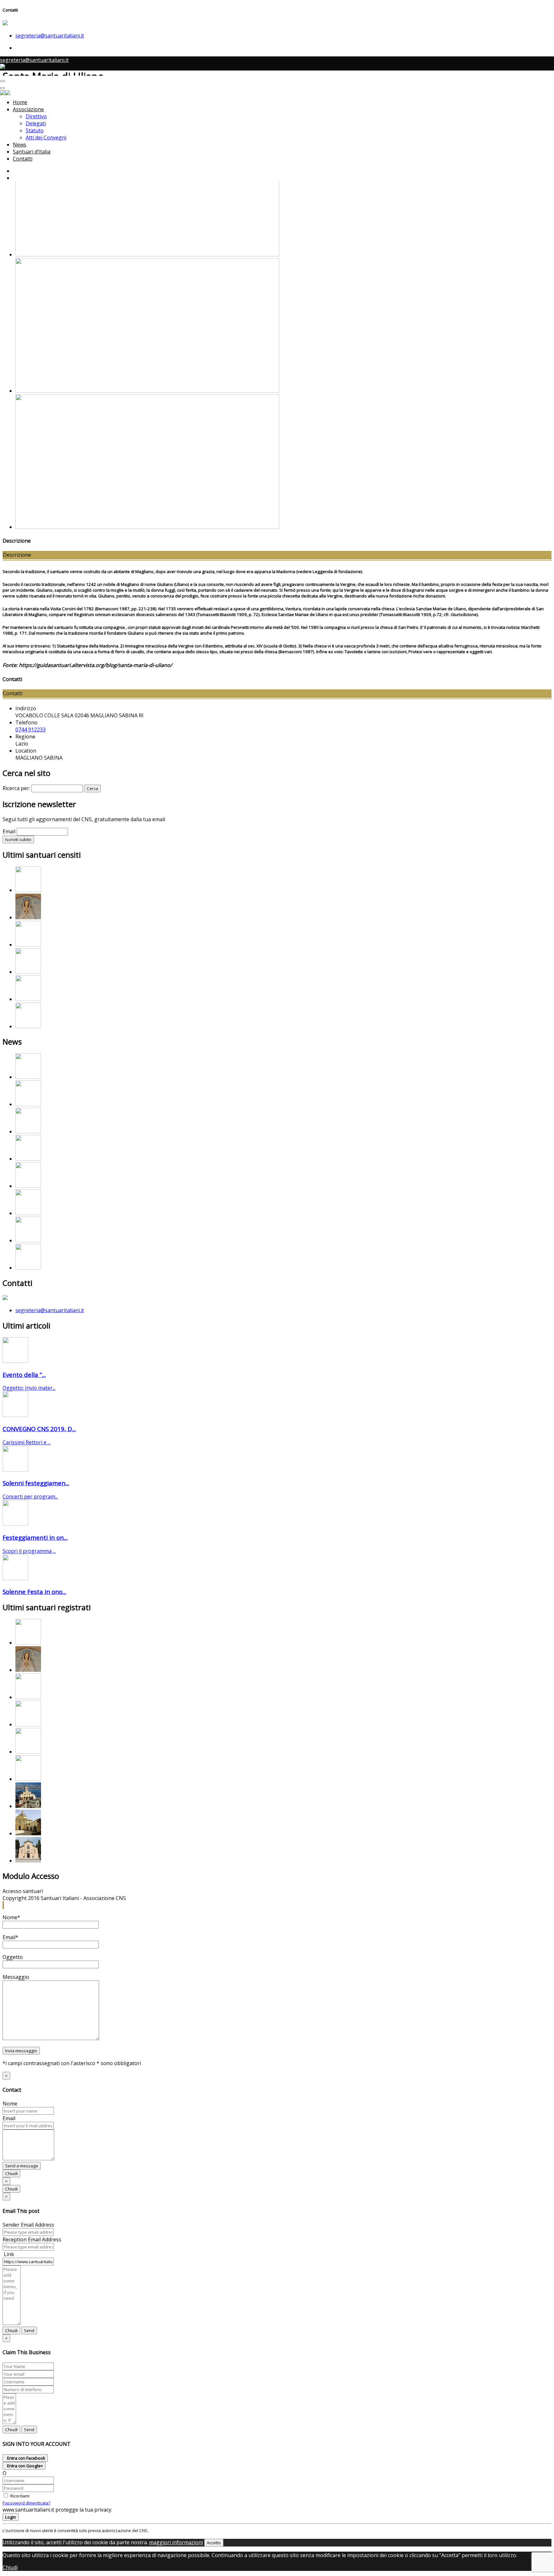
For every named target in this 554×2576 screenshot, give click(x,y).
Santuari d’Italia (32, 152)
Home (20, 102)
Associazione (28, 109)
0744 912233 (30, 729)
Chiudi (11, 2173)
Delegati (36, 123)
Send (29, 2330)
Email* (10, 1937)
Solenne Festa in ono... (34, 1592)
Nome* (11, 1917)
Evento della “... (24, 1375)
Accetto (214, 2543)
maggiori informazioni (176, 2542)
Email (9, 831)
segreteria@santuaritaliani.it (50, 36)
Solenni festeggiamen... (36, 1483)
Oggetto (13, 1957)
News (20, 145)
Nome (10, 2104)
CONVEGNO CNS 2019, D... (39, 1429)
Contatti (23, 159)
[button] (3, 1905)
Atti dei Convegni (46, 138)
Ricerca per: (16, 788)
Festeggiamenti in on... (35, 1537)
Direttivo (36, 116)
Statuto (35, 130)
